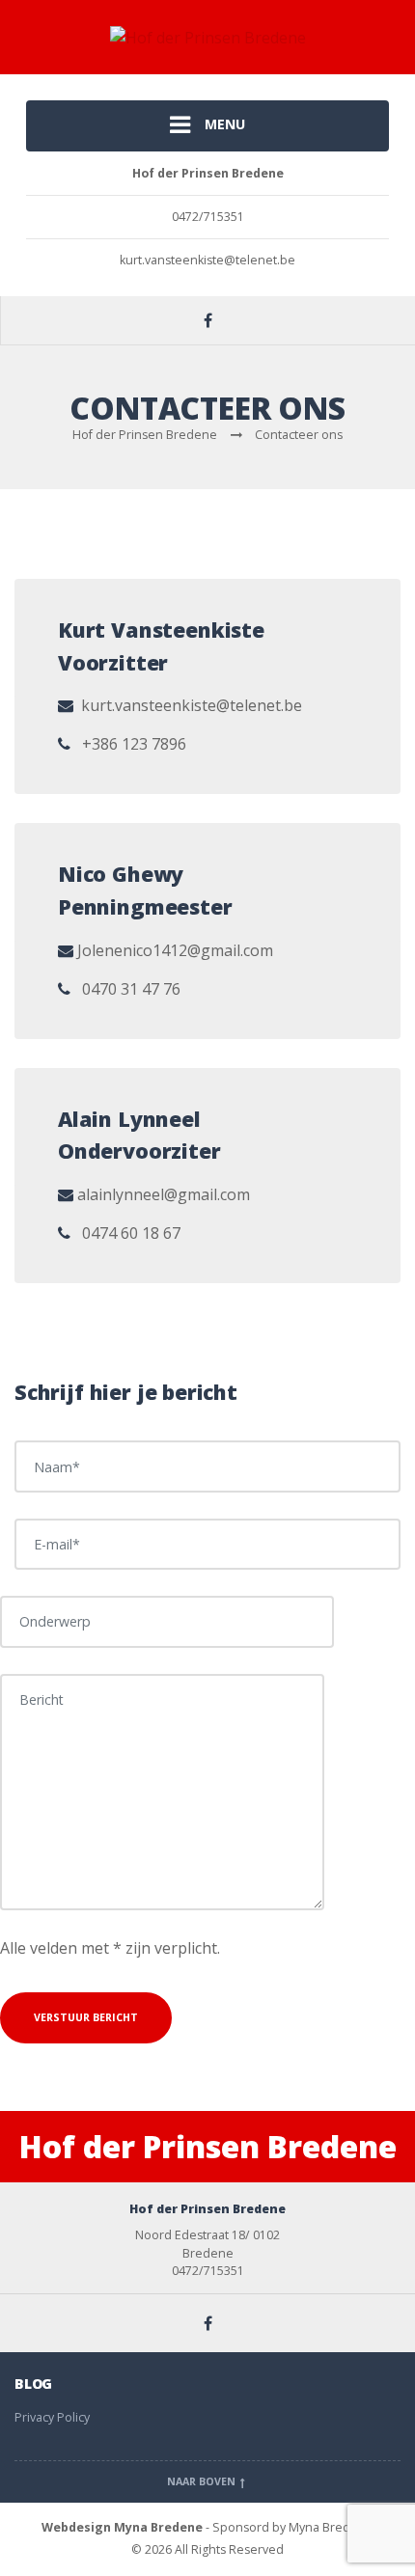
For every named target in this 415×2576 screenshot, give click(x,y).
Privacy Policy (52, 2417)
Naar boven (203, 2481)
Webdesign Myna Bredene (122, 2527)
